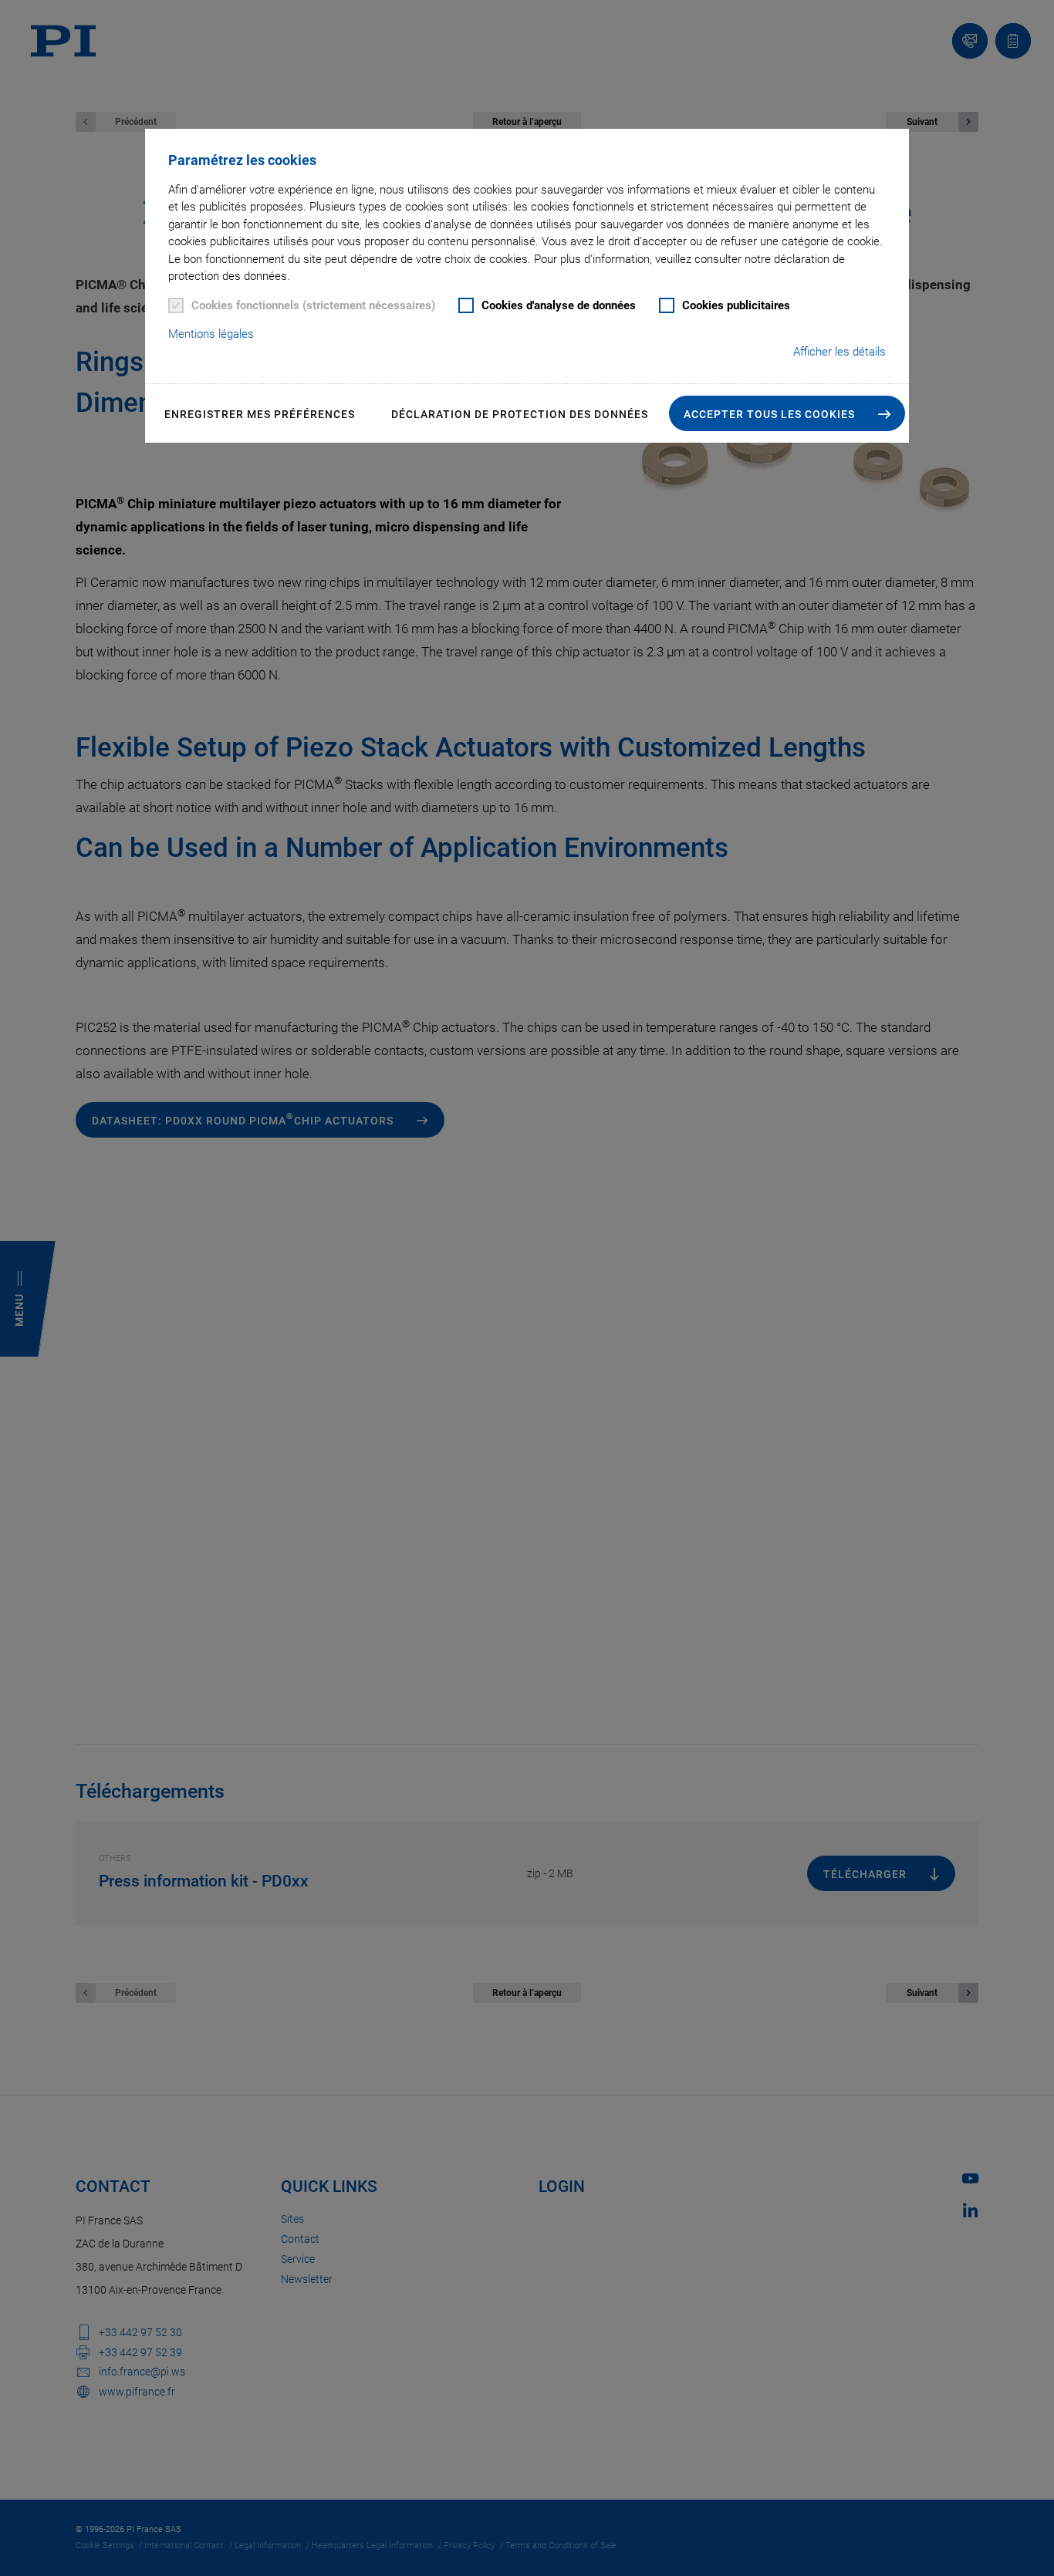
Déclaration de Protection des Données (520, 414)
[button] (787, 413)
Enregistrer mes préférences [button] (260, 414)
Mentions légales (211, 334)
